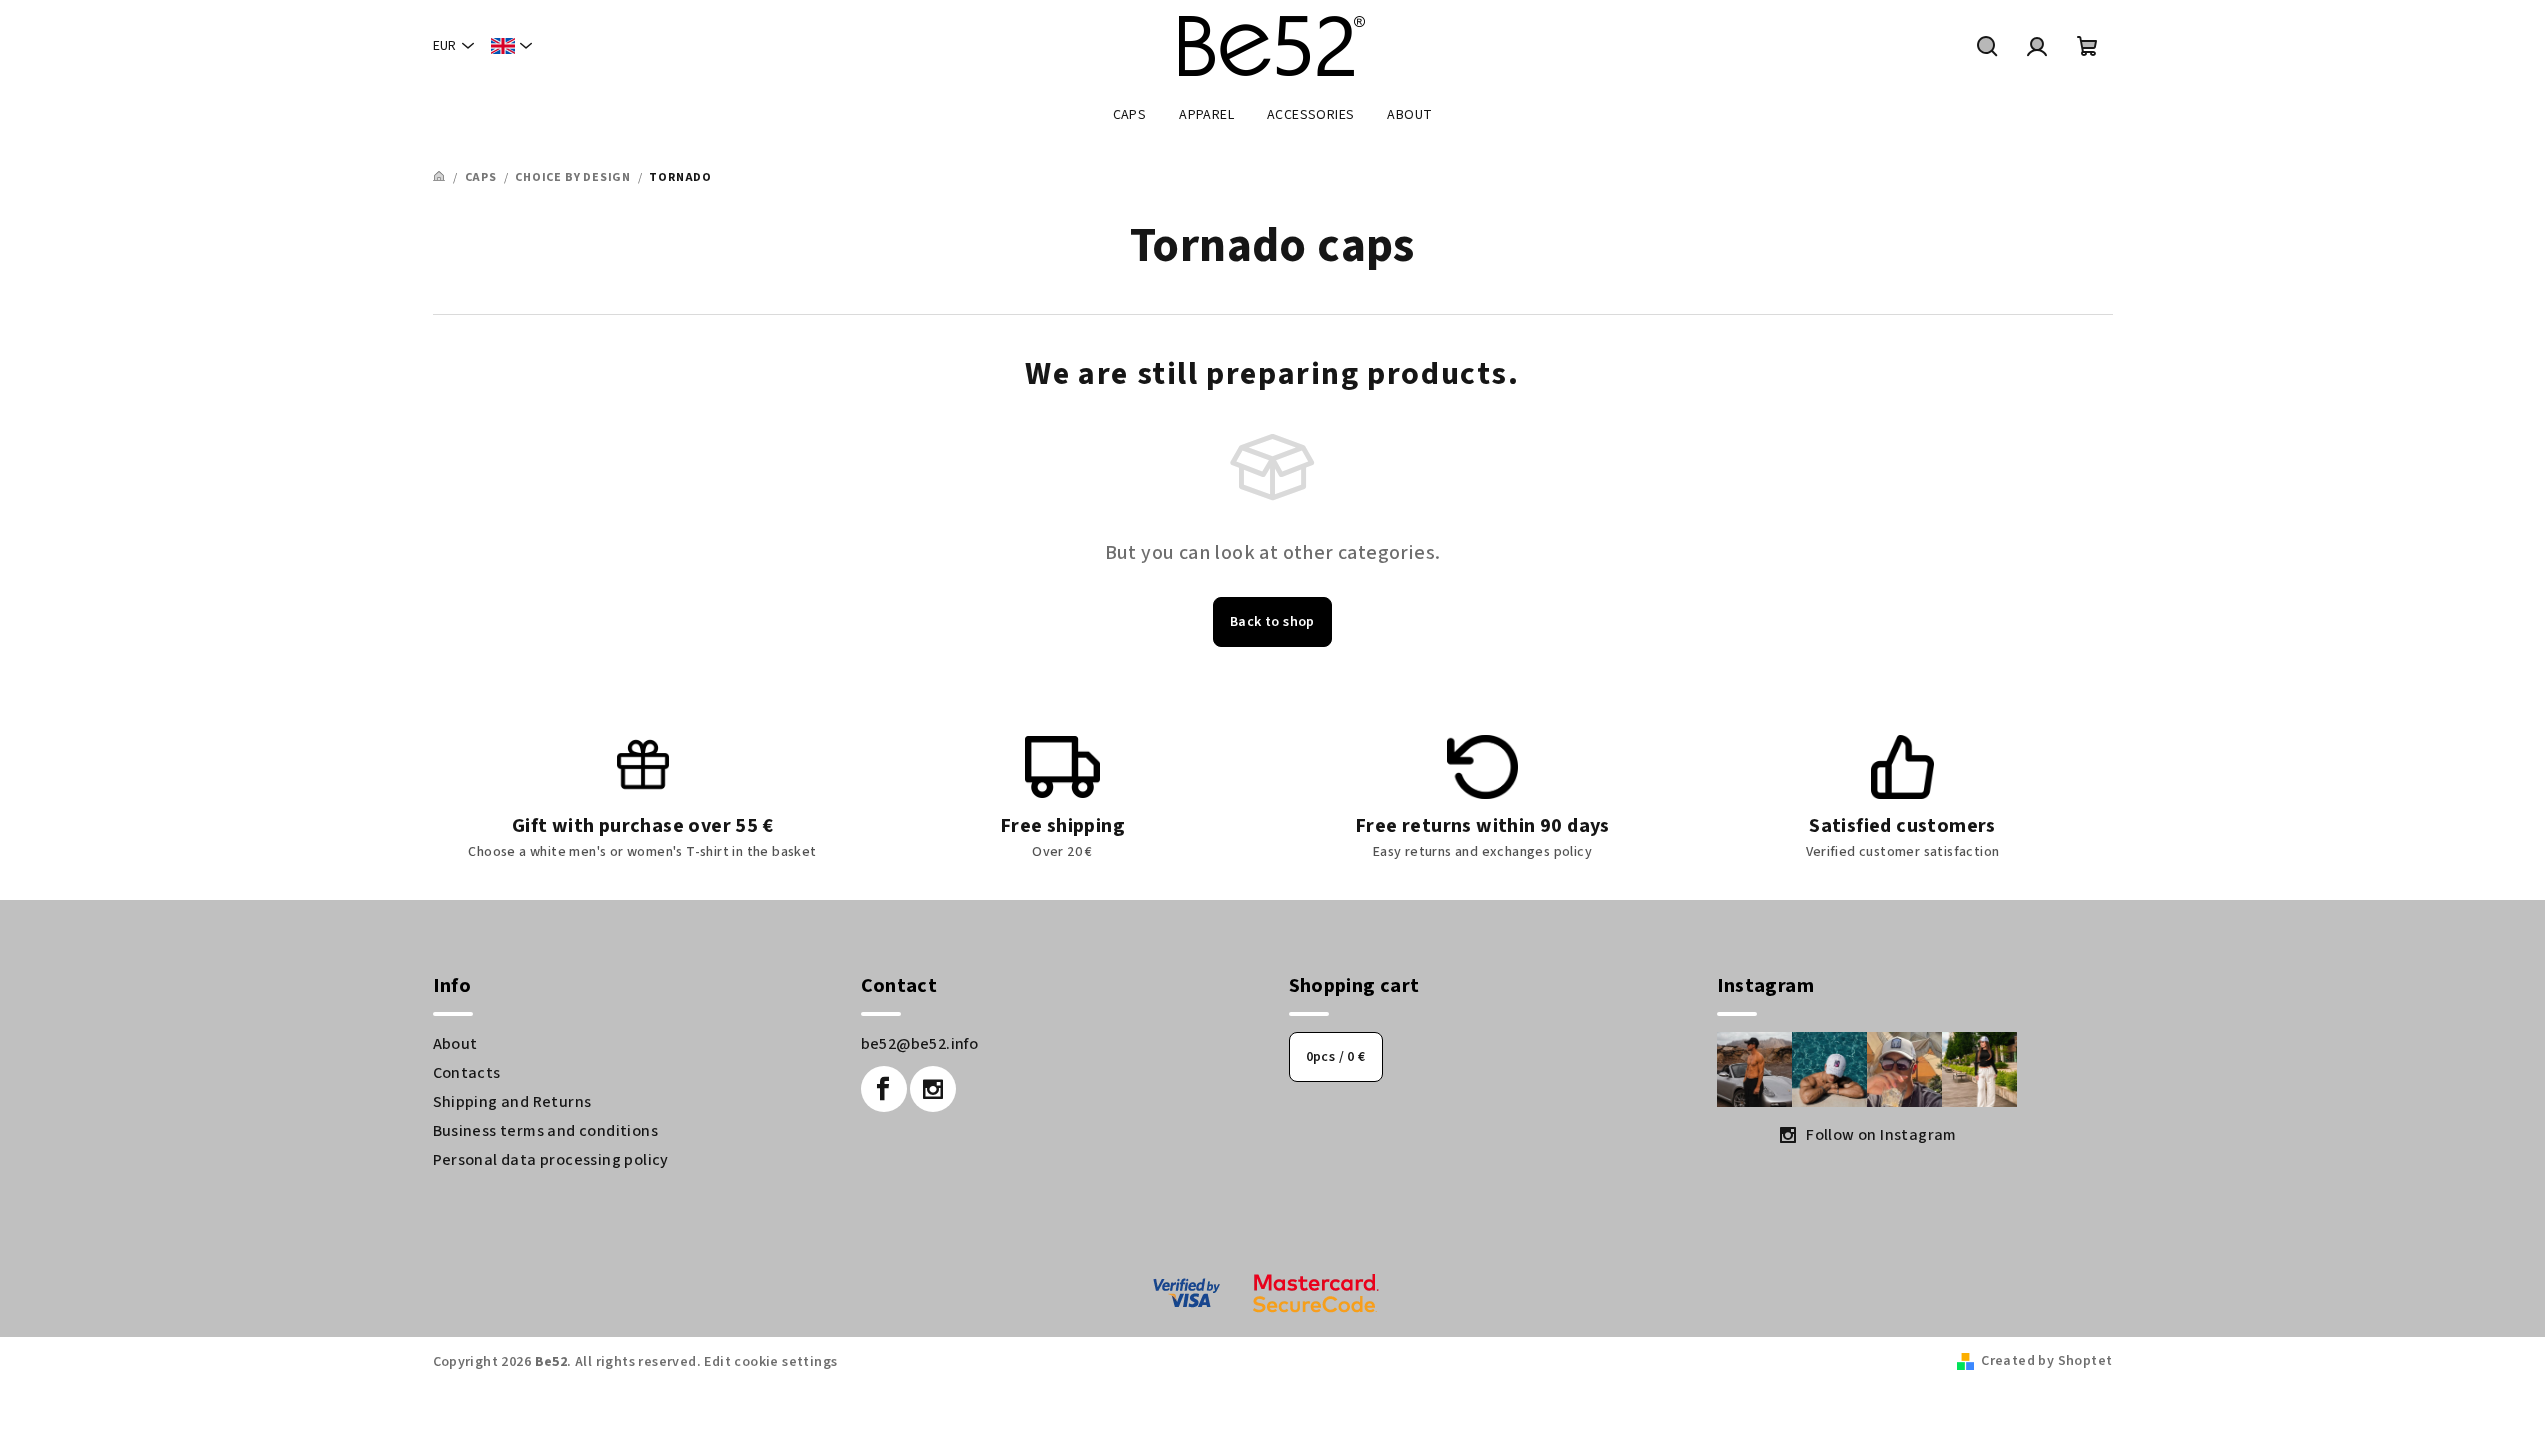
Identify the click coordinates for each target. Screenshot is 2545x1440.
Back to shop (1272, 622)
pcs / (1336, 1057)
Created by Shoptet (2046, 1361)
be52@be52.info (920, 1044)
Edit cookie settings (770, 1362)
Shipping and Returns (512, 1102)
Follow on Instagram (1881, 1135)
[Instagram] (933, 1089)
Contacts (467, 1073)
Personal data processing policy (551, 1160)
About (455, 1044)
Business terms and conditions (546, 1131)
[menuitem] (1130, 115)
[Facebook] (884, 1089)
